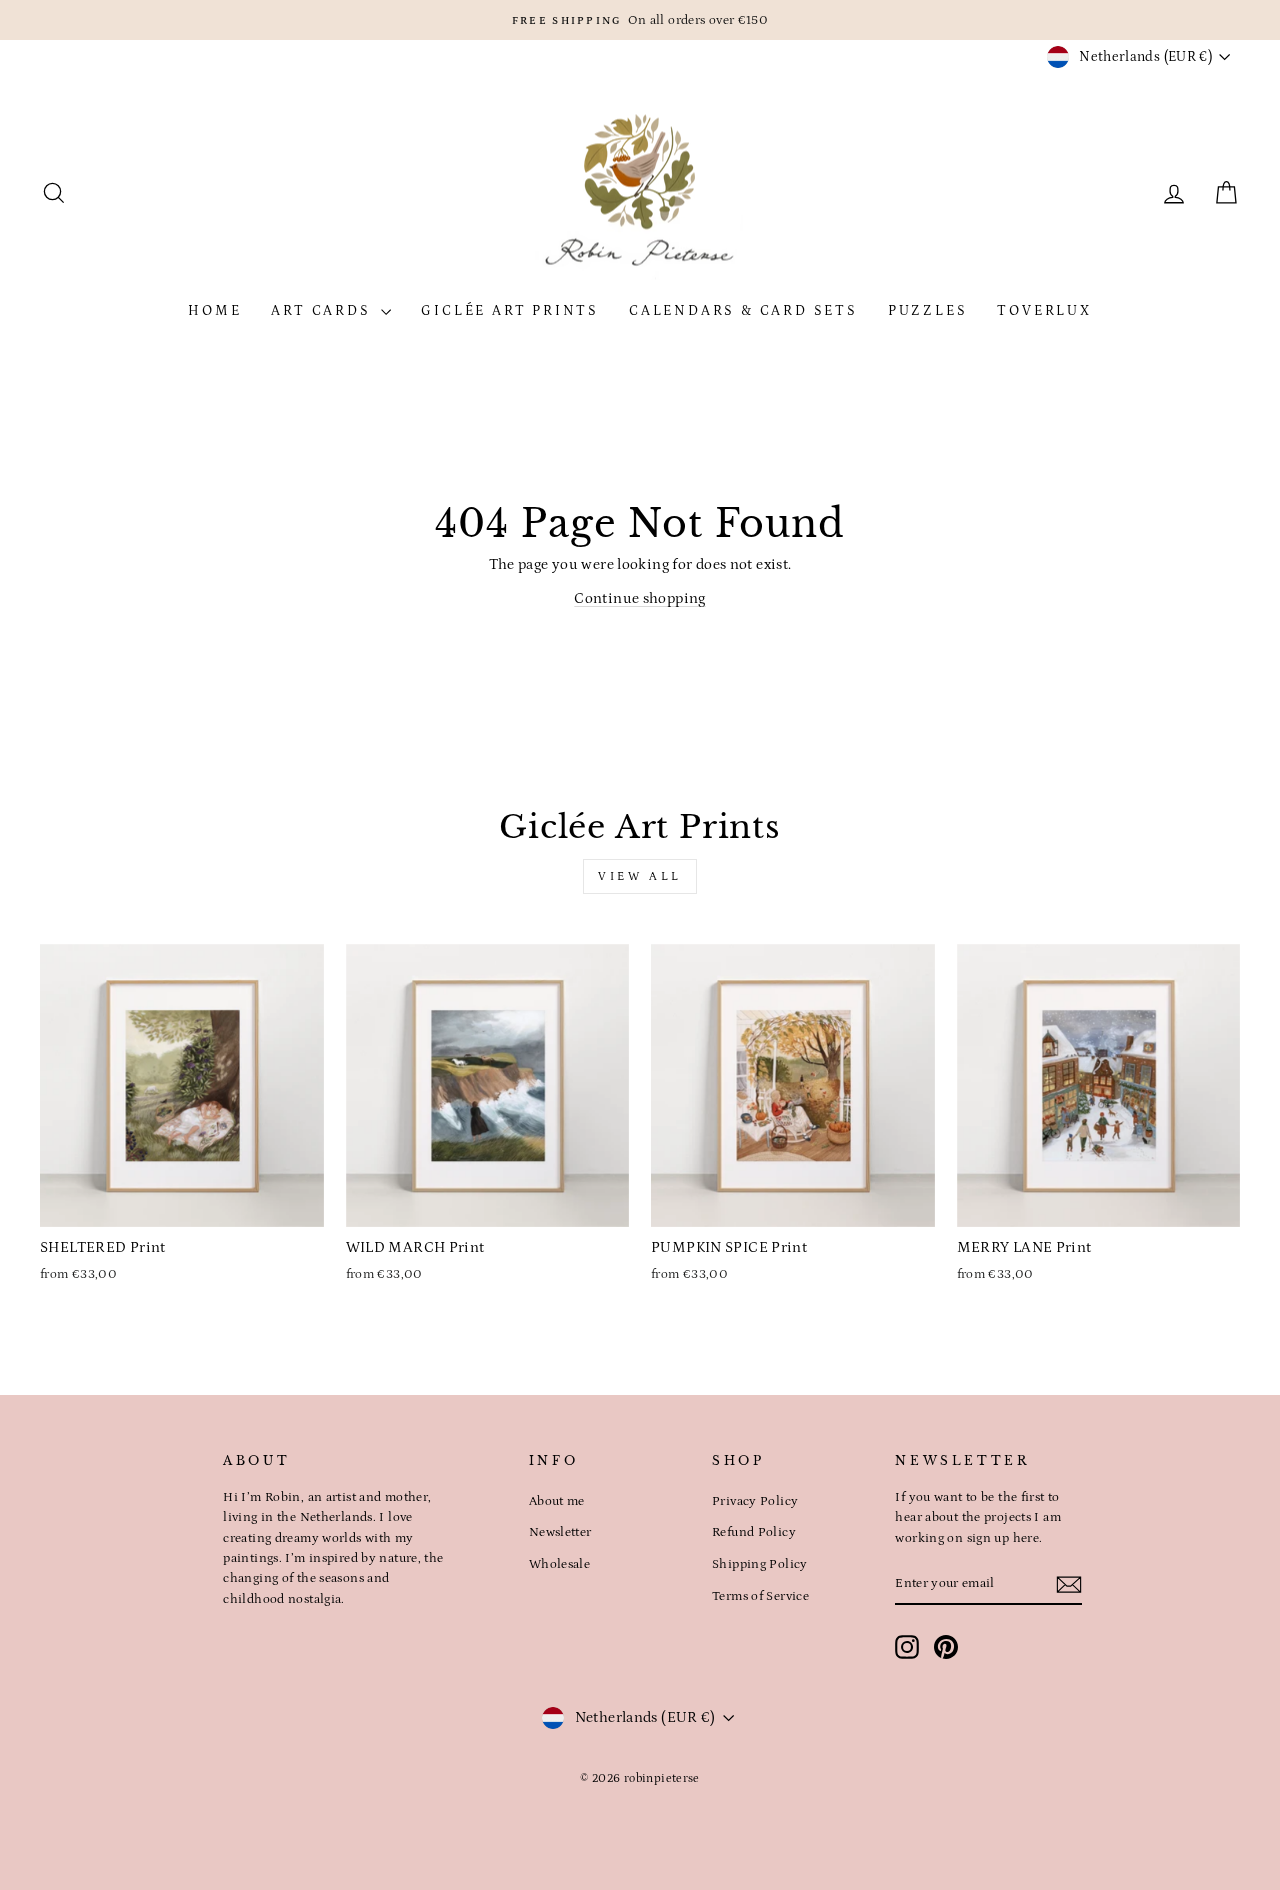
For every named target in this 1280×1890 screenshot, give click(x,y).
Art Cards (323, 311)
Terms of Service (760, 1596)
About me (557, 1501)
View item (182, 1204)
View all (640, 876)
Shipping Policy (760, 1564)
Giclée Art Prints (510, 311)
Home (214, 311)
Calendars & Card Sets (743, 311)
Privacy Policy (755, 1501)
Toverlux (1044, 311)
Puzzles (928, 311)
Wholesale (559, 1564)
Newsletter (560, 1532)
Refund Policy (754, 1532)
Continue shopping (639, 598)
